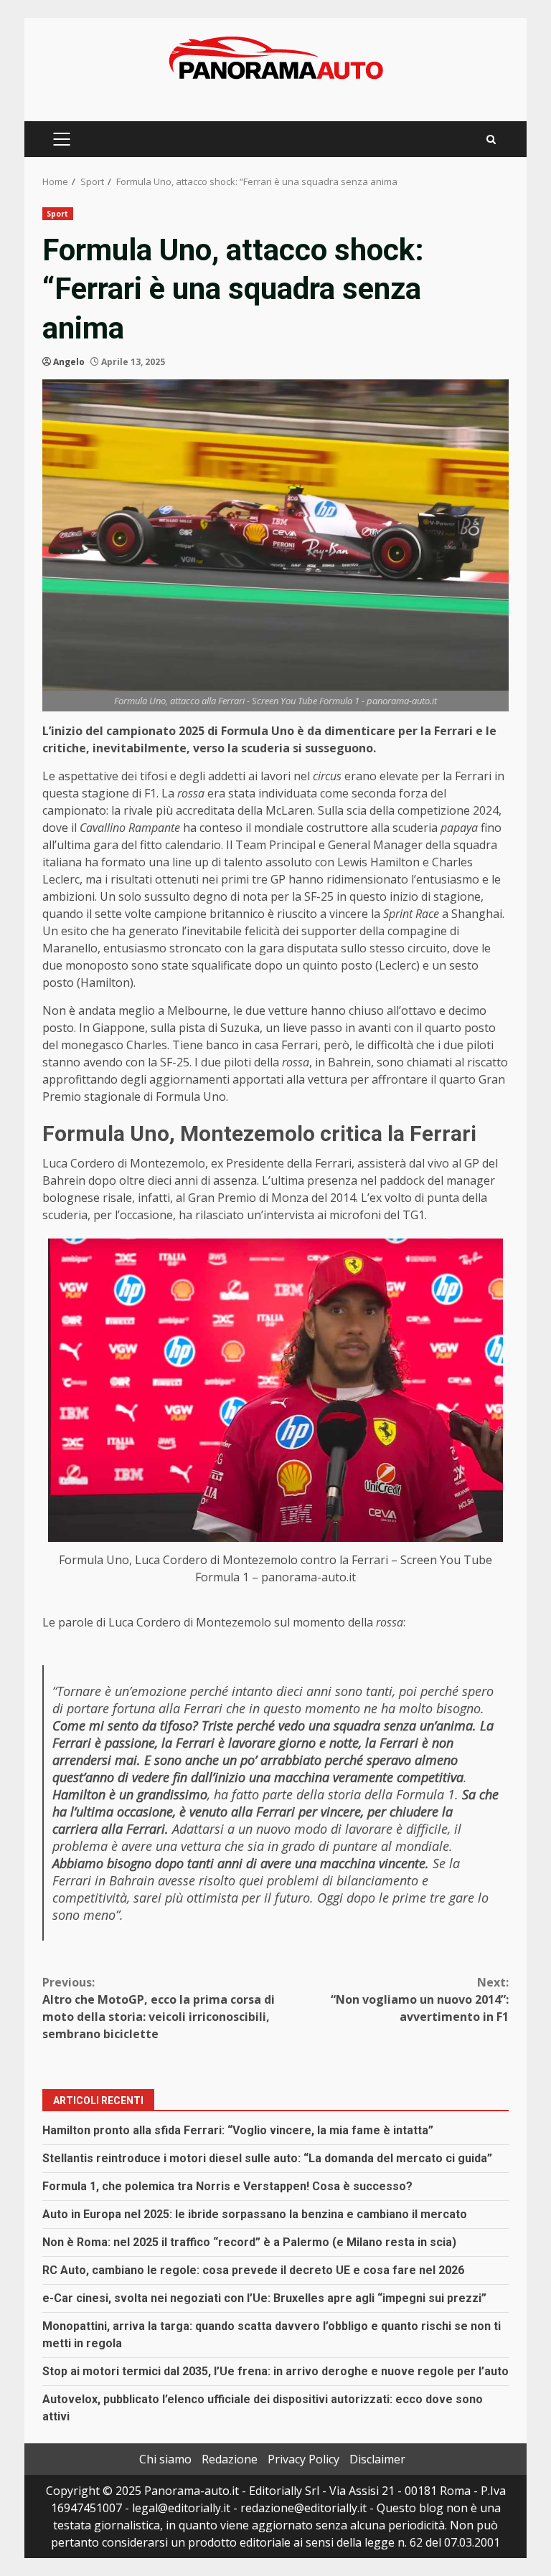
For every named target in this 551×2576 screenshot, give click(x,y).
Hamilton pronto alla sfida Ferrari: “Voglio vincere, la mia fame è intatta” (238, 2130)
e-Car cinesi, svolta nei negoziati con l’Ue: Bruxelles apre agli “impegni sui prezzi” (264, 2298)
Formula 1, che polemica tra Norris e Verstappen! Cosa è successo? (227, 2186)
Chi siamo (165, 2459)
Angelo (69, 362)
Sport (58, 214)
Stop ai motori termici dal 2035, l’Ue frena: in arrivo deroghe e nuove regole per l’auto (275, 2371)
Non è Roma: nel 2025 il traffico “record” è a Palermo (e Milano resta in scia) (249, 2242)
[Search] (491, 139)
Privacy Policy (303, 2459)
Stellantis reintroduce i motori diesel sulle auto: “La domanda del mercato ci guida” (267, 2158)
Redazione (230, 2459)
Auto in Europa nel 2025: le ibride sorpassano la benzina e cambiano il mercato (255, 2214)
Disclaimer (377, 2459)
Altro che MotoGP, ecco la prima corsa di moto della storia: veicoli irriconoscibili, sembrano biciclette (159, 2008)
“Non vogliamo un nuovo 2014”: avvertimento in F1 (420, 1999)
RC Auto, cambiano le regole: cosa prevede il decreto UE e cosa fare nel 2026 (253, 2270)
